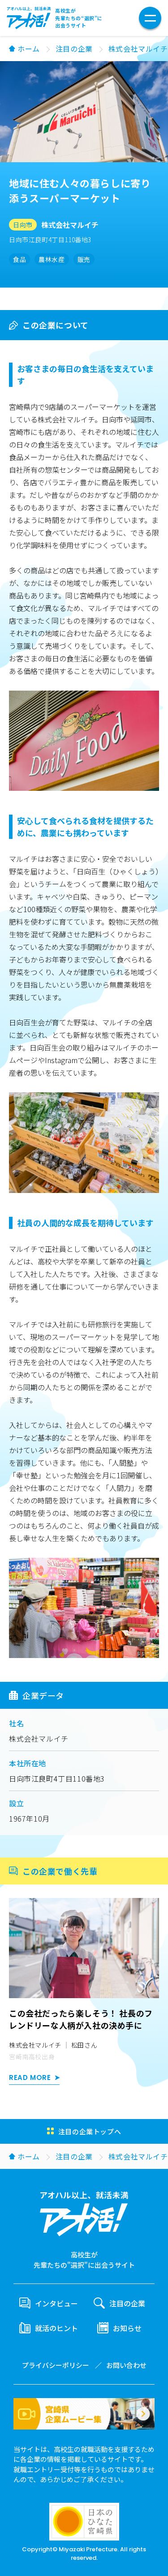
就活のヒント (56, 2328)
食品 (19, 259)
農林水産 (52, 259)
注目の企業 (74, 49)
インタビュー (56, 2303)
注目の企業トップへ (90, 2131)
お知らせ (127, 2328)
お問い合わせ (126, 2365)
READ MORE (30, 2077)
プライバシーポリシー (56, 2365)
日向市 (23, 225)
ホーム (29, 49)
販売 (84, 259)
